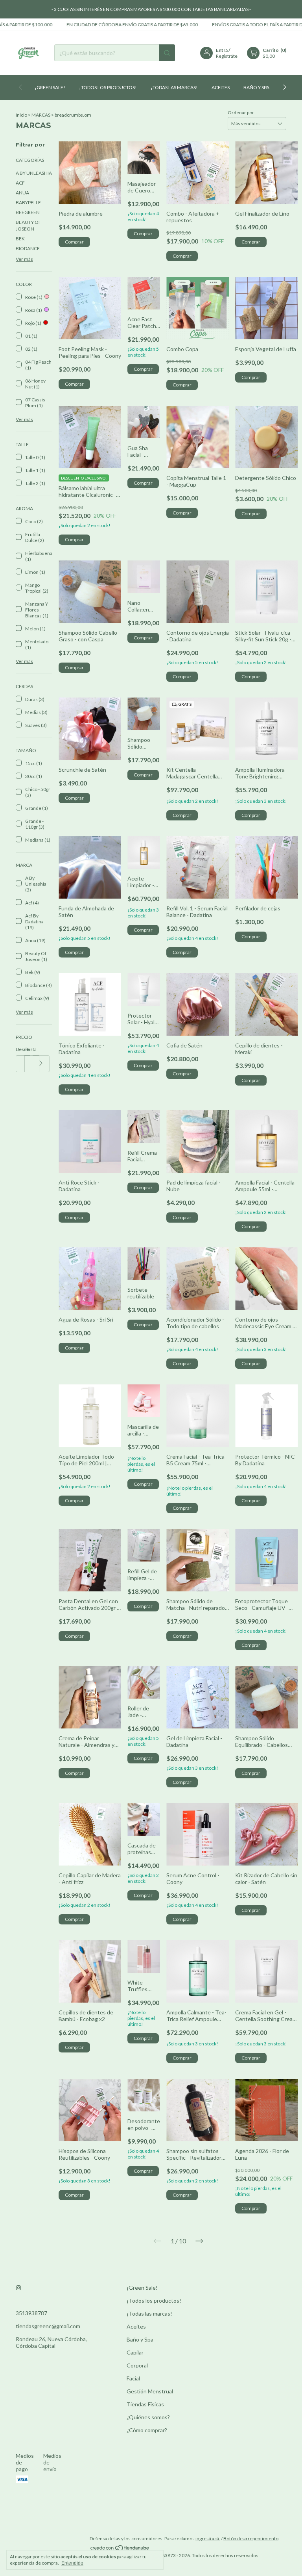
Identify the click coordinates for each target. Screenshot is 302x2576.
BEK (20, 239)
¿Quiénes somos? (148, 2417)
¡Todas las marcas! (174, 87)
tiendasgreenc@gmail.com (48, 2326)
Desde (20, 1049)
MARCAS (41, 115)
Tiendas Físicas (145, 2404)
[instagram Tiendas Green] (18, 2288)
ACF (20, 183)
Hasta (29, 1049)
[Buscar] (167, 53)
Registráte (227, 56)
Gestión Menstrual (150, 2391)
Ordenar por (241, 113)
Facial (133, 2378)
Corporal (137, 2365)
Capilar (135, 2352)
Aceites (221, 87)
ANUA (22, 193)
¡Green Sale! (50, 87)
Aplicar (41, 1064)
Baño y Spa (256, 87)
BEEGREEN (28, 212)
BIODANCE (28, 248)
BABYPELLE (28, 202)
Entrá (222, 50)
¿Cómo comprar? (147, 2430)
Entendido (72, 2563)
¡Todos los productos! (108, 87)
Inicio (21, 115)
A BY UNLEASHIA (34, 173)
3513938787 (31, 2313)
